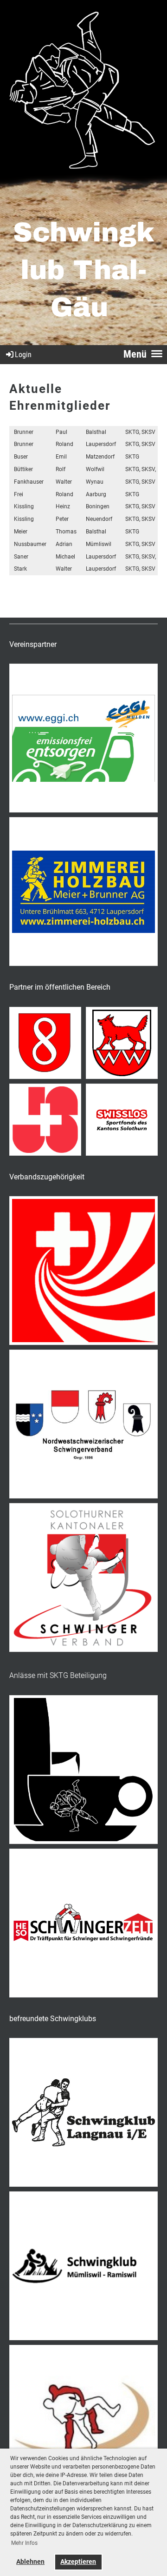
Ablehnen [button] (30, 2562)
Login (23, 355)
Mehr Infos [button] (24, 2543)
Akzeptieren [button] (78, 2562)
